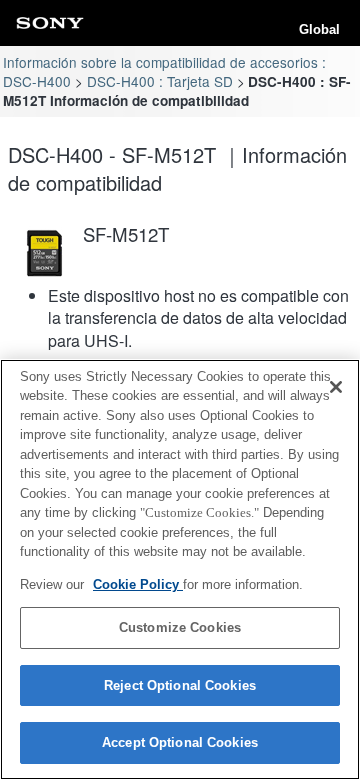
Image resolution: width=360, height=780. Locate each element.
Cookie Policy (138, 584)
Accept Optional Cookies (180, 742)
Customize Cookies (180, 627)
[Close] (336, 387)
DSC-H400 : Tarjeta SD (160, 81)
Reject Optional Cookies (180, 685)
